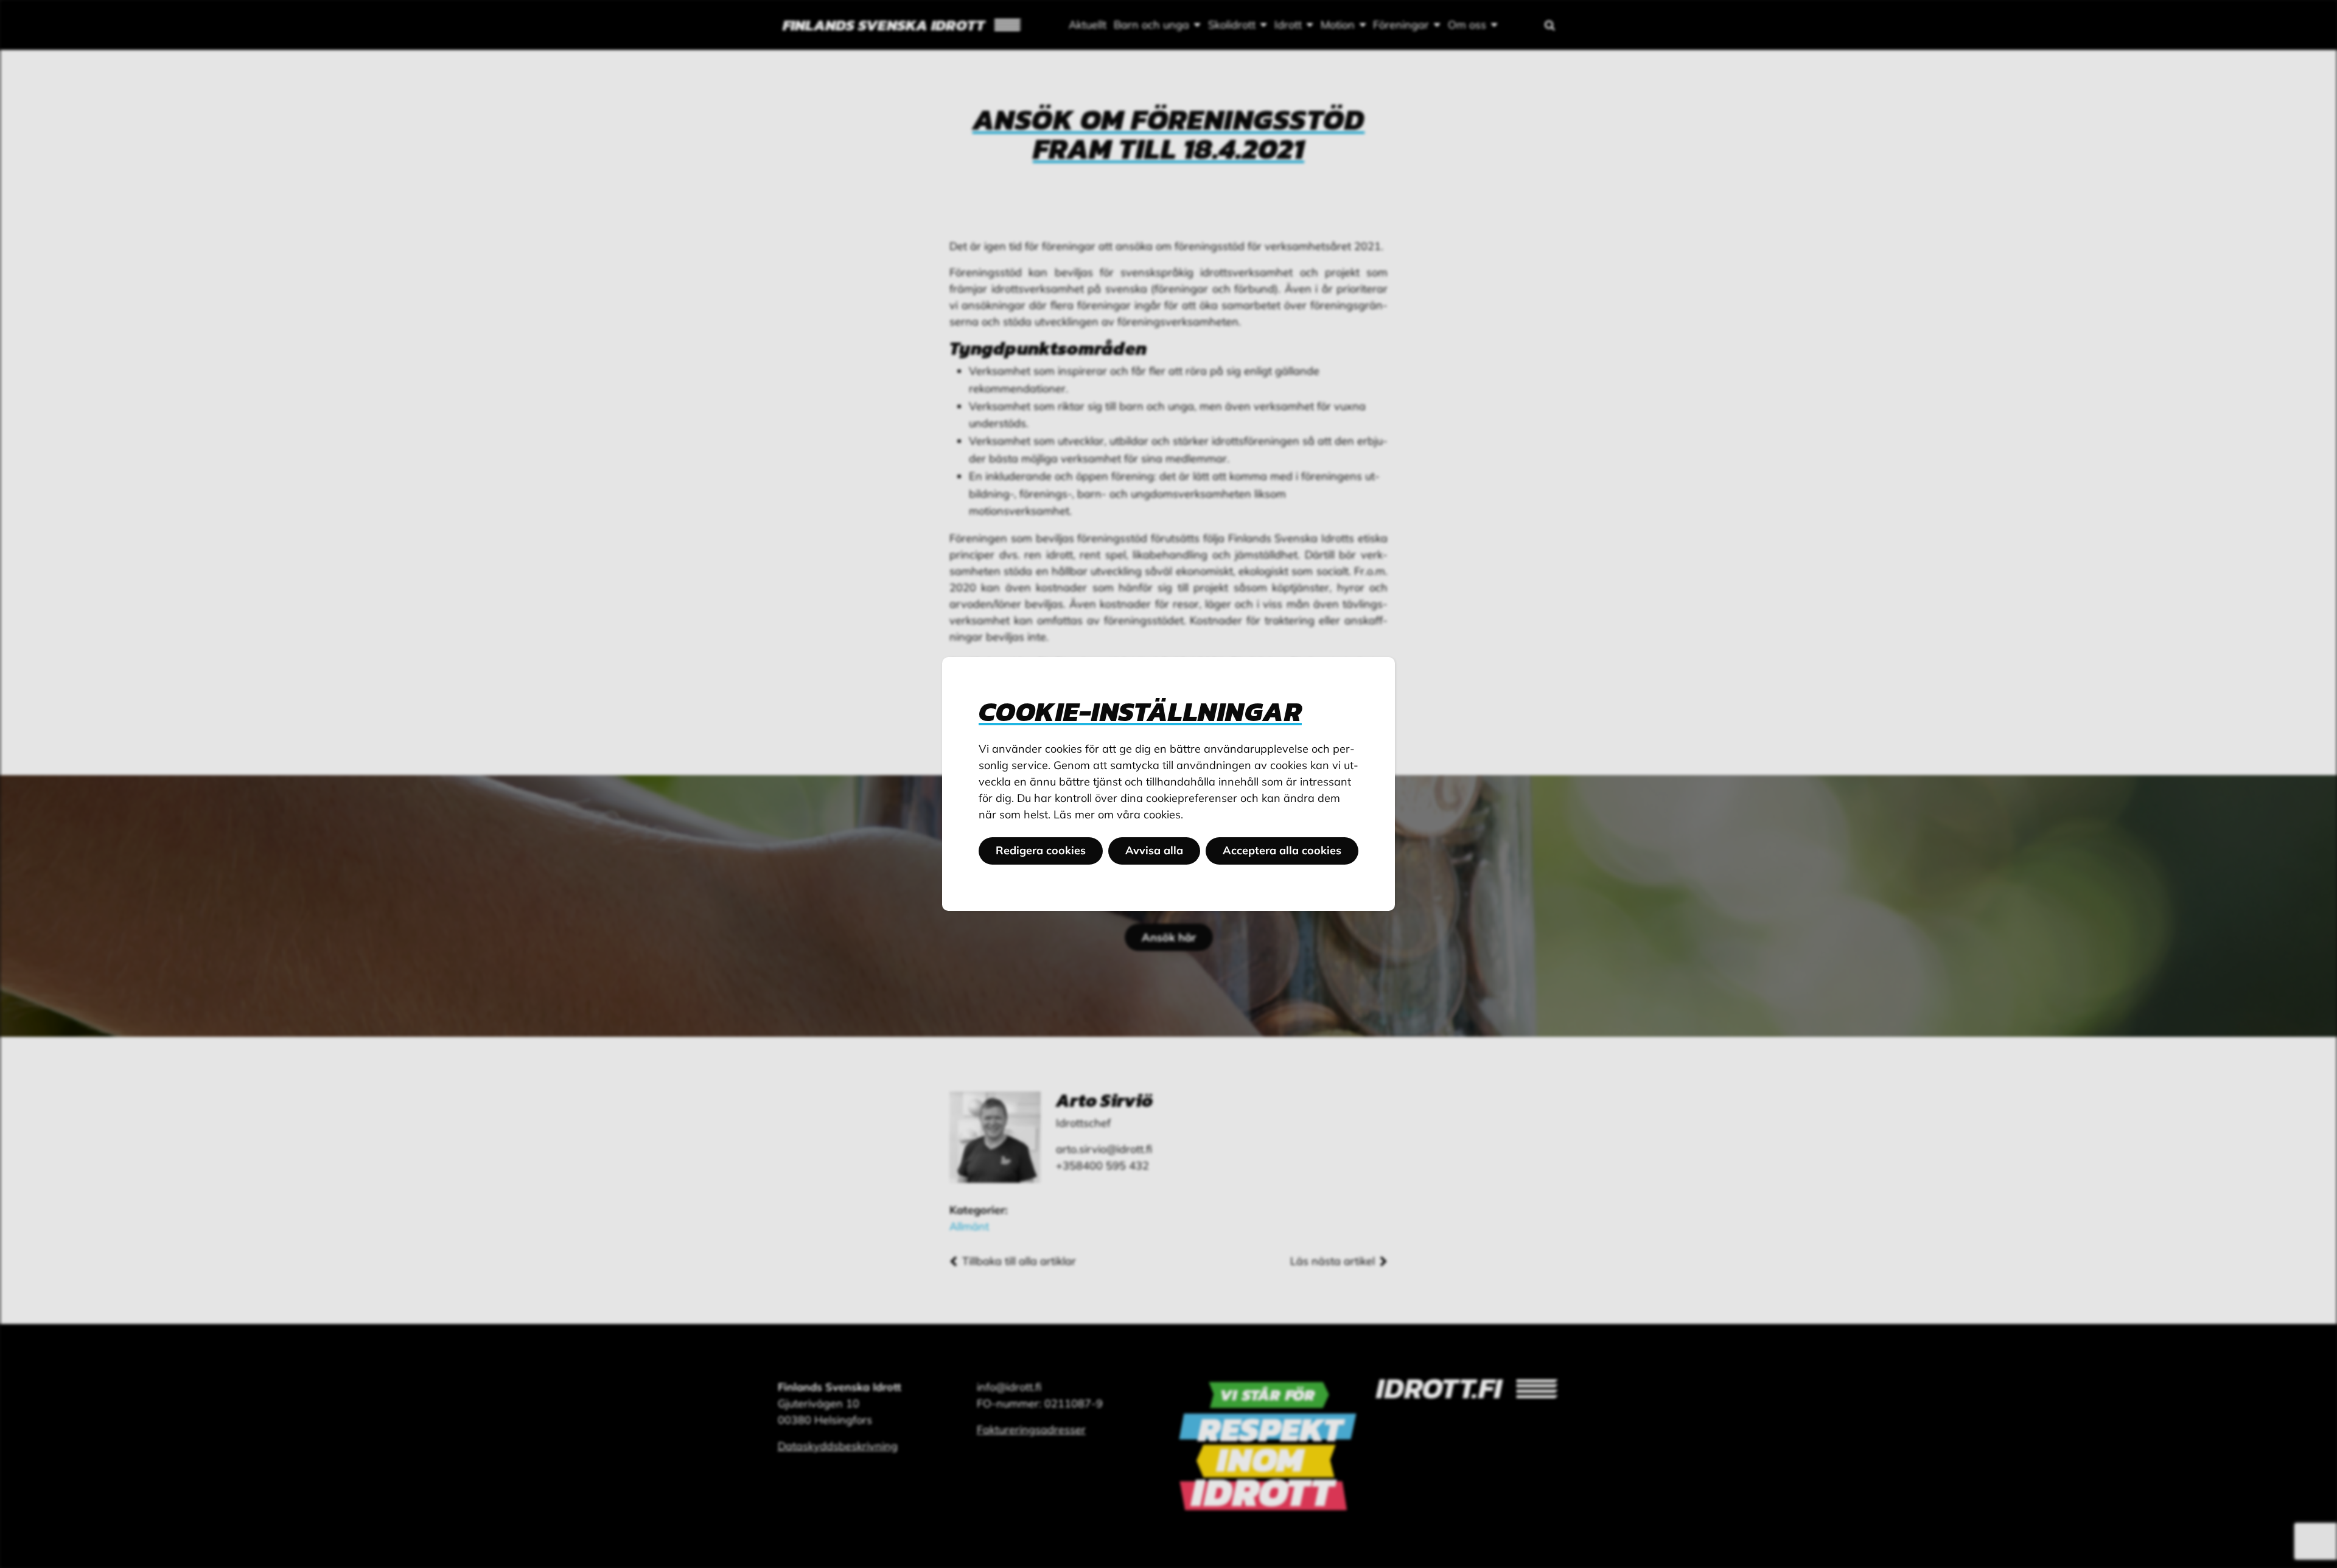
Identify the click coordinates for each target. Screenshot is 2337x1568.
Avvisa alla (1154, 850)
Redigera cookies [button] (1041, 850)
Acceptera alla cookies (1282, 850)
